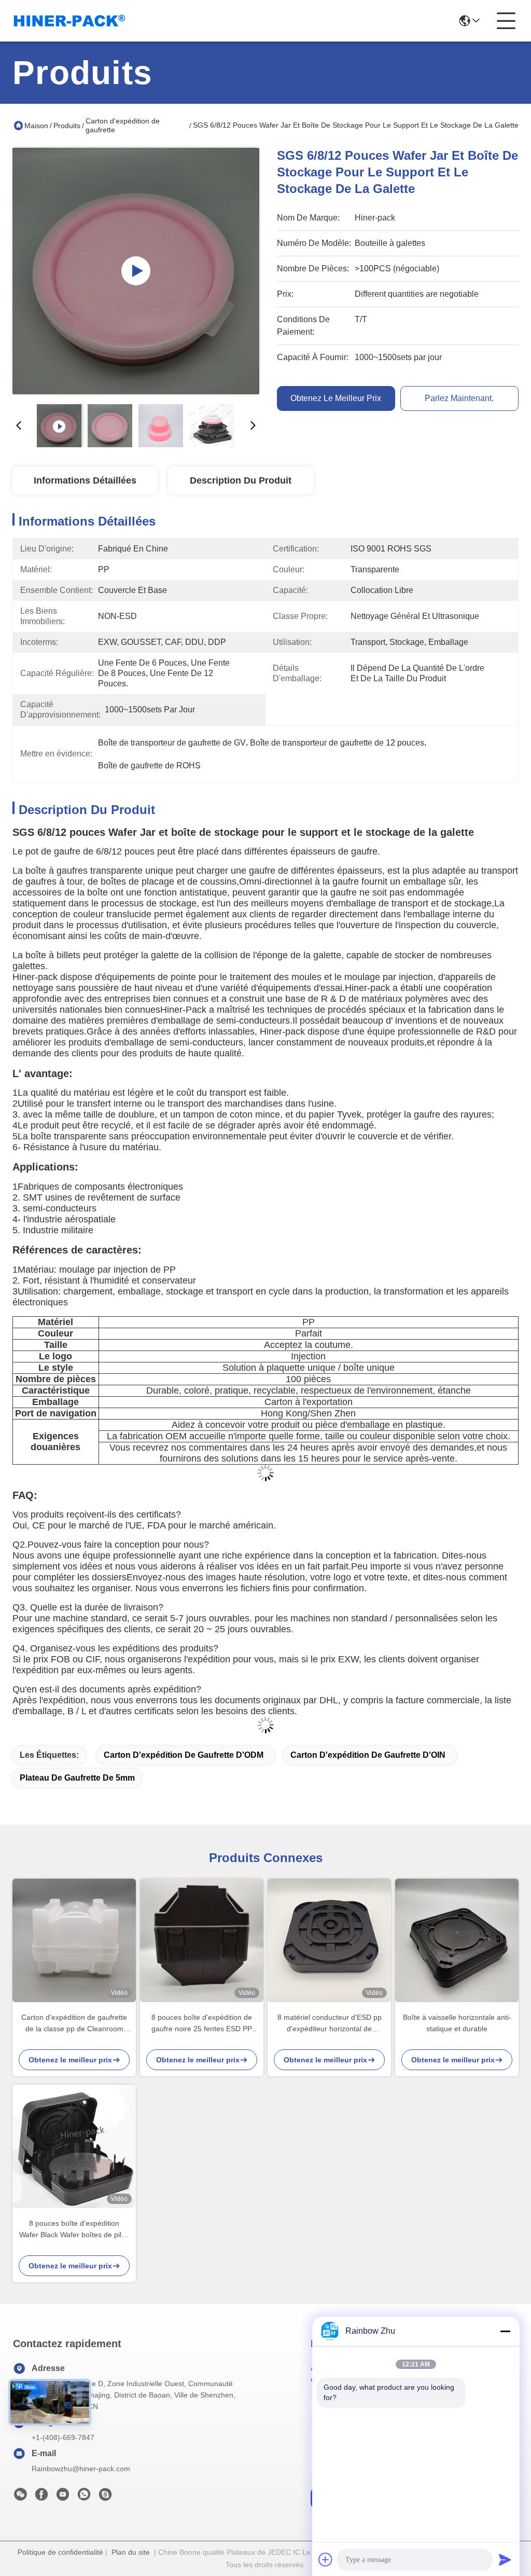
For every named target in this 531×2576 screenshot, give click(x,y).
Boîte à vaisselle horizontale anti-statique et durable (457, 2023)
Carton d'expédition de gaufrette (123, 125)
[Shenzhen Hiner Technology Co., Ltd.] (69, 21)
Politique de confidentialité (60, 2552)
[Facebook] (41, 2497)
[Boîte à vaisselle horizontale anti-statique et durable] (457, 1940)
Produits (67, 126)
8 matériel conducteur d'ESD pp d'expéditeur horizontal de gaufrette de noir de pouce (330, 2024)
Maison (36, 126)
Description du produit (241, 480)
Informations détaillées (85, 480)
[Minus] (505, 2331)
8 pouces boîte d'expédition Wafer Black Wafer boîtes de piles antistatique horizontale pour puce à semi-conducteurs (74, 2230)
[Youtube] (63, 2497)
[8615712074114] (84, 2497)
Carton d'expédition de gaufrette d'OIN (368, 1755)
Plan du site (131, 2552)
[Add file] (326, 2559)
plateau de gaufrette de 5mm (77, 1778)
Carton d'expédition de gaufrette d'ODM (184, 1755)
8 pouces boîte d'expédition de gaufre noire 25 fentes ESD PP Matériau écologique (202, 2024)
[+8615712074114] (105, 2497)
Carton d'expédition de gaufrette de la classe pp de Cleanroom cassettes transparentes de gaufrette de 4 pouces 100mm (74, 2024)
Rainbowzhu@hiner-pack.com (81, 2469)
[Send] (505, 2559)
